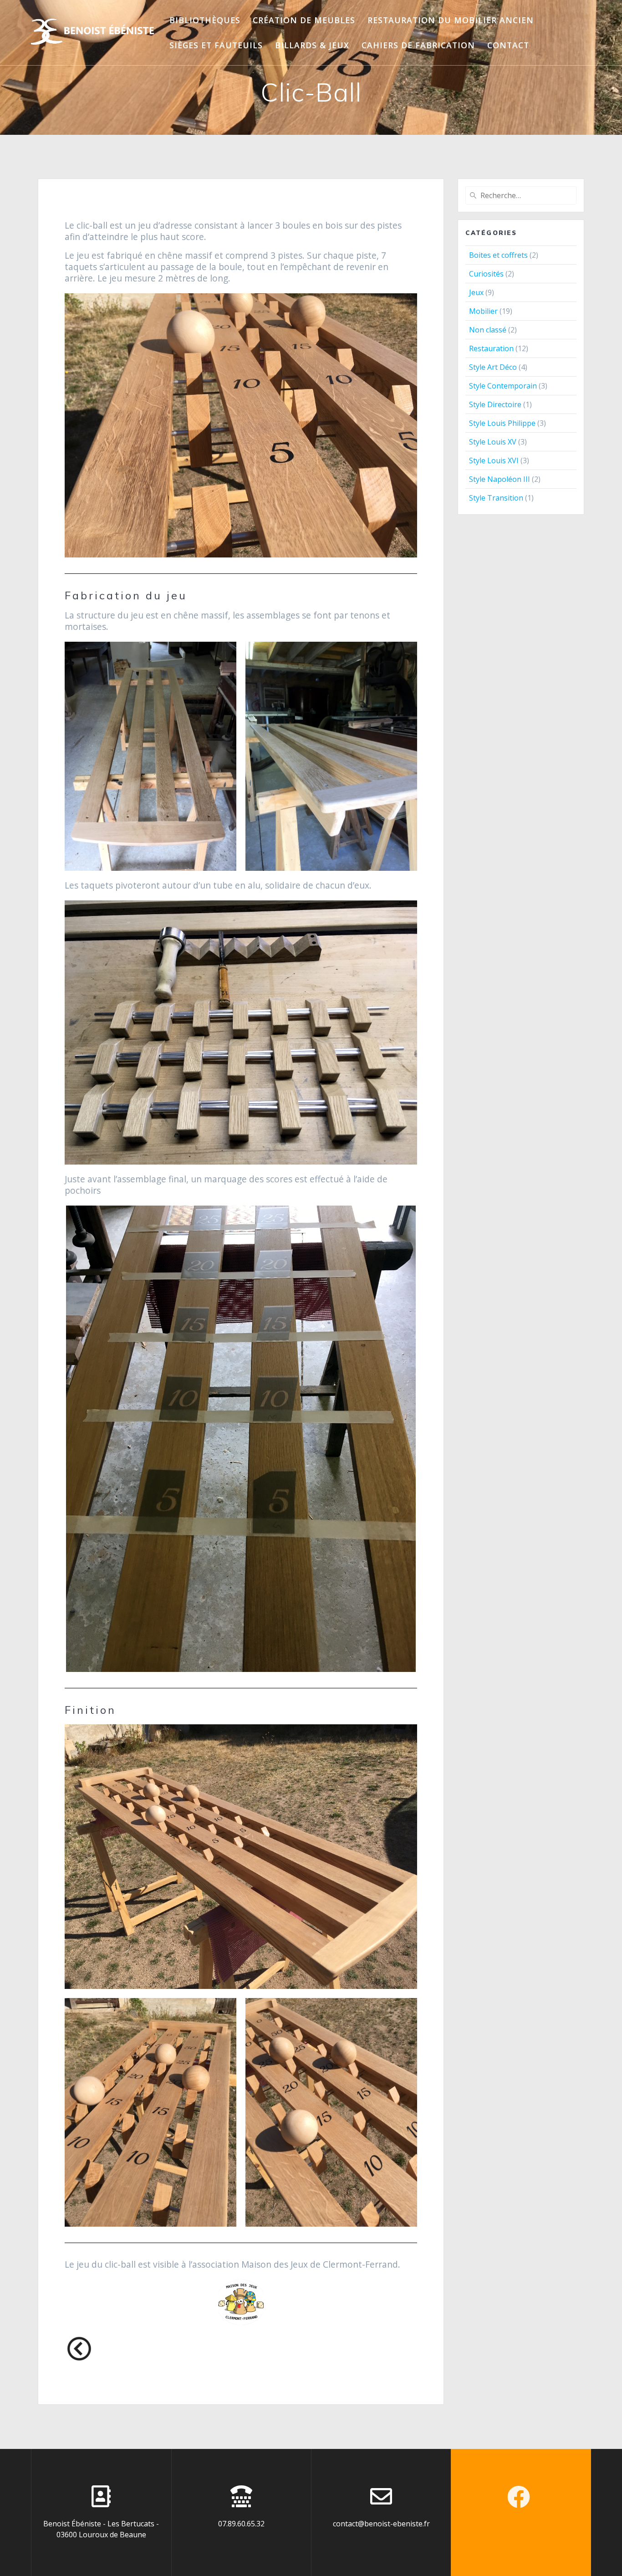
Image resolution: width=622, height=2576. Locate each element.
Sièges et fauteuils (216, 45)
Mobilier (483, 311)
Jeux (476, 292)
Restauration (491, 348)
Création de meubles (304, 20)
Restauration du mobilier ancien (451, 20)
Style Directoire (495, 404)
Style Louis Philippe (502, 423)
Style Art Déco (493, 367)
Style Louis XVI (494, 460)
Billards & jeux (312, 45)
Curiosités (486, 274)
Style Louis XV (493, 442)
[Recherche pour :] (521, 195)
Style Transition (496, 498)
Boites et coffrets (498, 255)
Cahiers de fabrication (418, 45)
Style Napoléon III (500, 479)
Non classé (488, 330)
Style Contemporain (503, 386)
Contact (508, 45)
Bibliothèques (205, 20)
